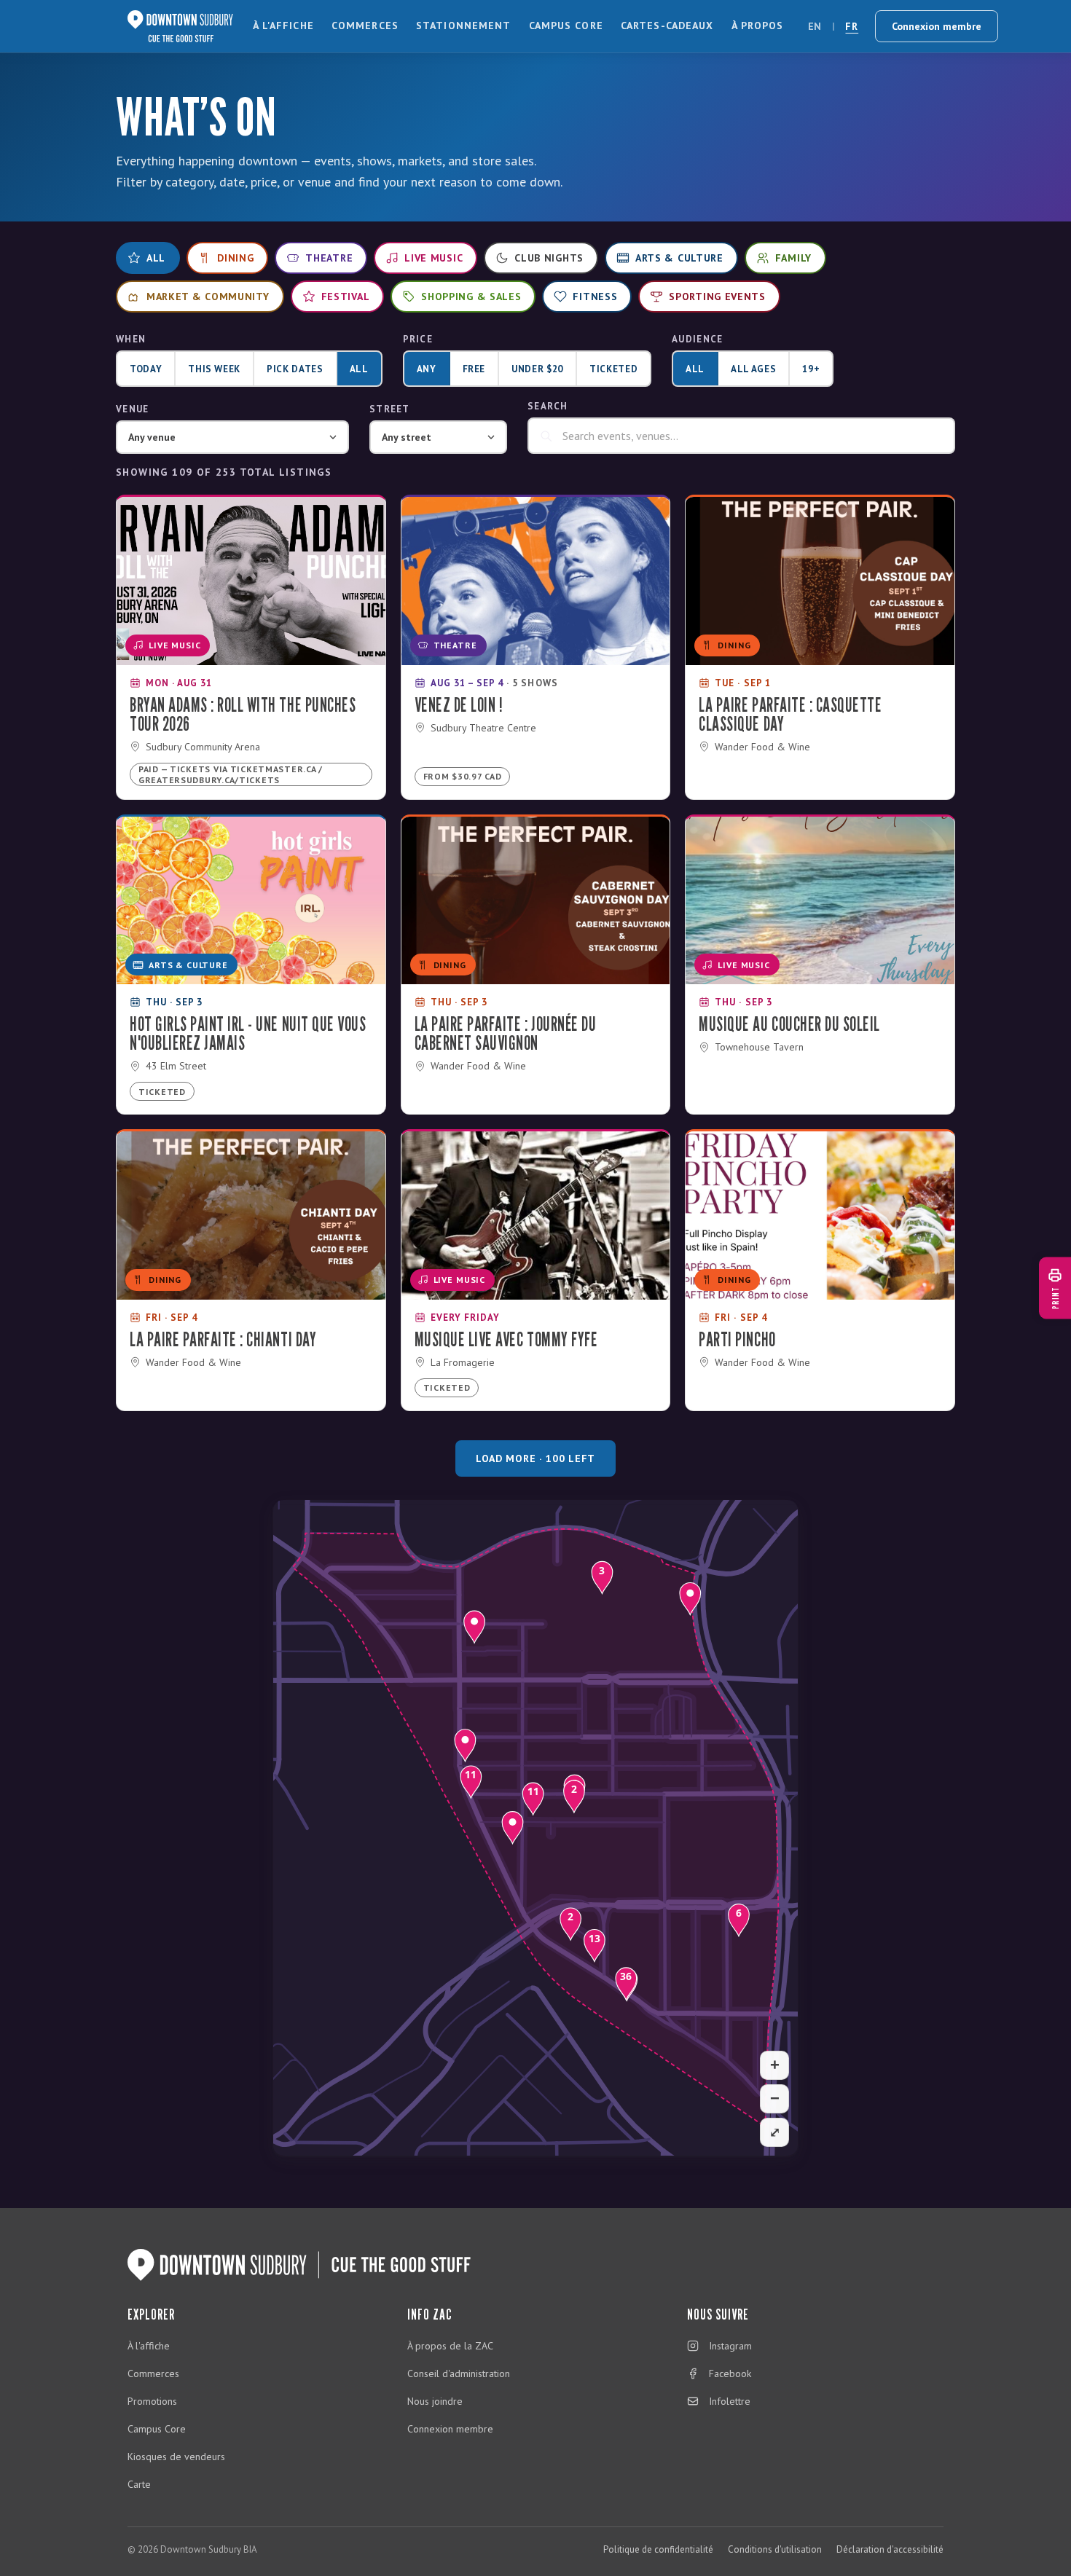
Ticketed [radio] (613, 369)
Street (390, 409)
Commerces (365, 25)
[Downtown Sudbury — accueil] (180, 26)
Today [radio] (146, 369)
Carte (139, 2484)
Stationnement (464, 25)
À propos (758, 25)
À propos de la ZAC (450, 2346)
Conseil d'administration (459, 2373)
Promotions (152, 2401)
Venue (133, 409)
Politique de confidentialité (658, 2549)
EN (815, 26)
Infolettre (730, 2401)
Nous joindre (435, 2401)
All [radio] (359, 369)
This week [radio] (214, 369)
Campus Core (566, 25)
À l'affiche (283, 25)
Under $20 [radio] (537, 369)
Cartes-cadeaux (667, 25)
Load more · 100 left (535, 1458)
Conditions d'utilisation (775, 2549)
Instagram (730, 2346)
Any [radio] (427, 369)
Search (548, 406)
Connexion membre (937, 26)
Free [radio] (474, 369)
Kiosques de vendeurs (176, 2457)
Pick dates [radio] (295, 369)
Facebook (730, 2373)
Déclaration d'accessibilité (890, 2549)
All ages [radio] (753, 369)
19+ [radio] (811, 369)
